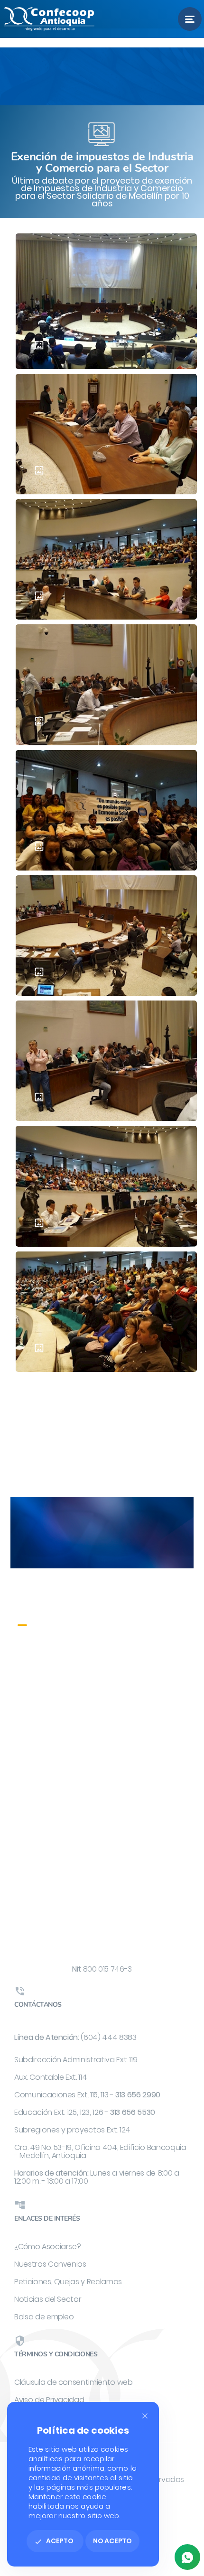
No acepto (112, 2541)
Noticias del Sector (48, 2299)
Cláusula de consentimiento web (74, 2382)
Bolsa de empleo (44, 2317)
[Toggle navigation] (190, 19)
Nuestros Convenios (50, 2264)
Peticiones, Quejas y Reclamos (68, 2282)
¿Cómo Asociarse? (47, 2247)
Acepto (54, 2541)
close (145, 2416)
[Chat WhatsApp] (187, 2557)
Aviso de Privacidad (49, 2400)
